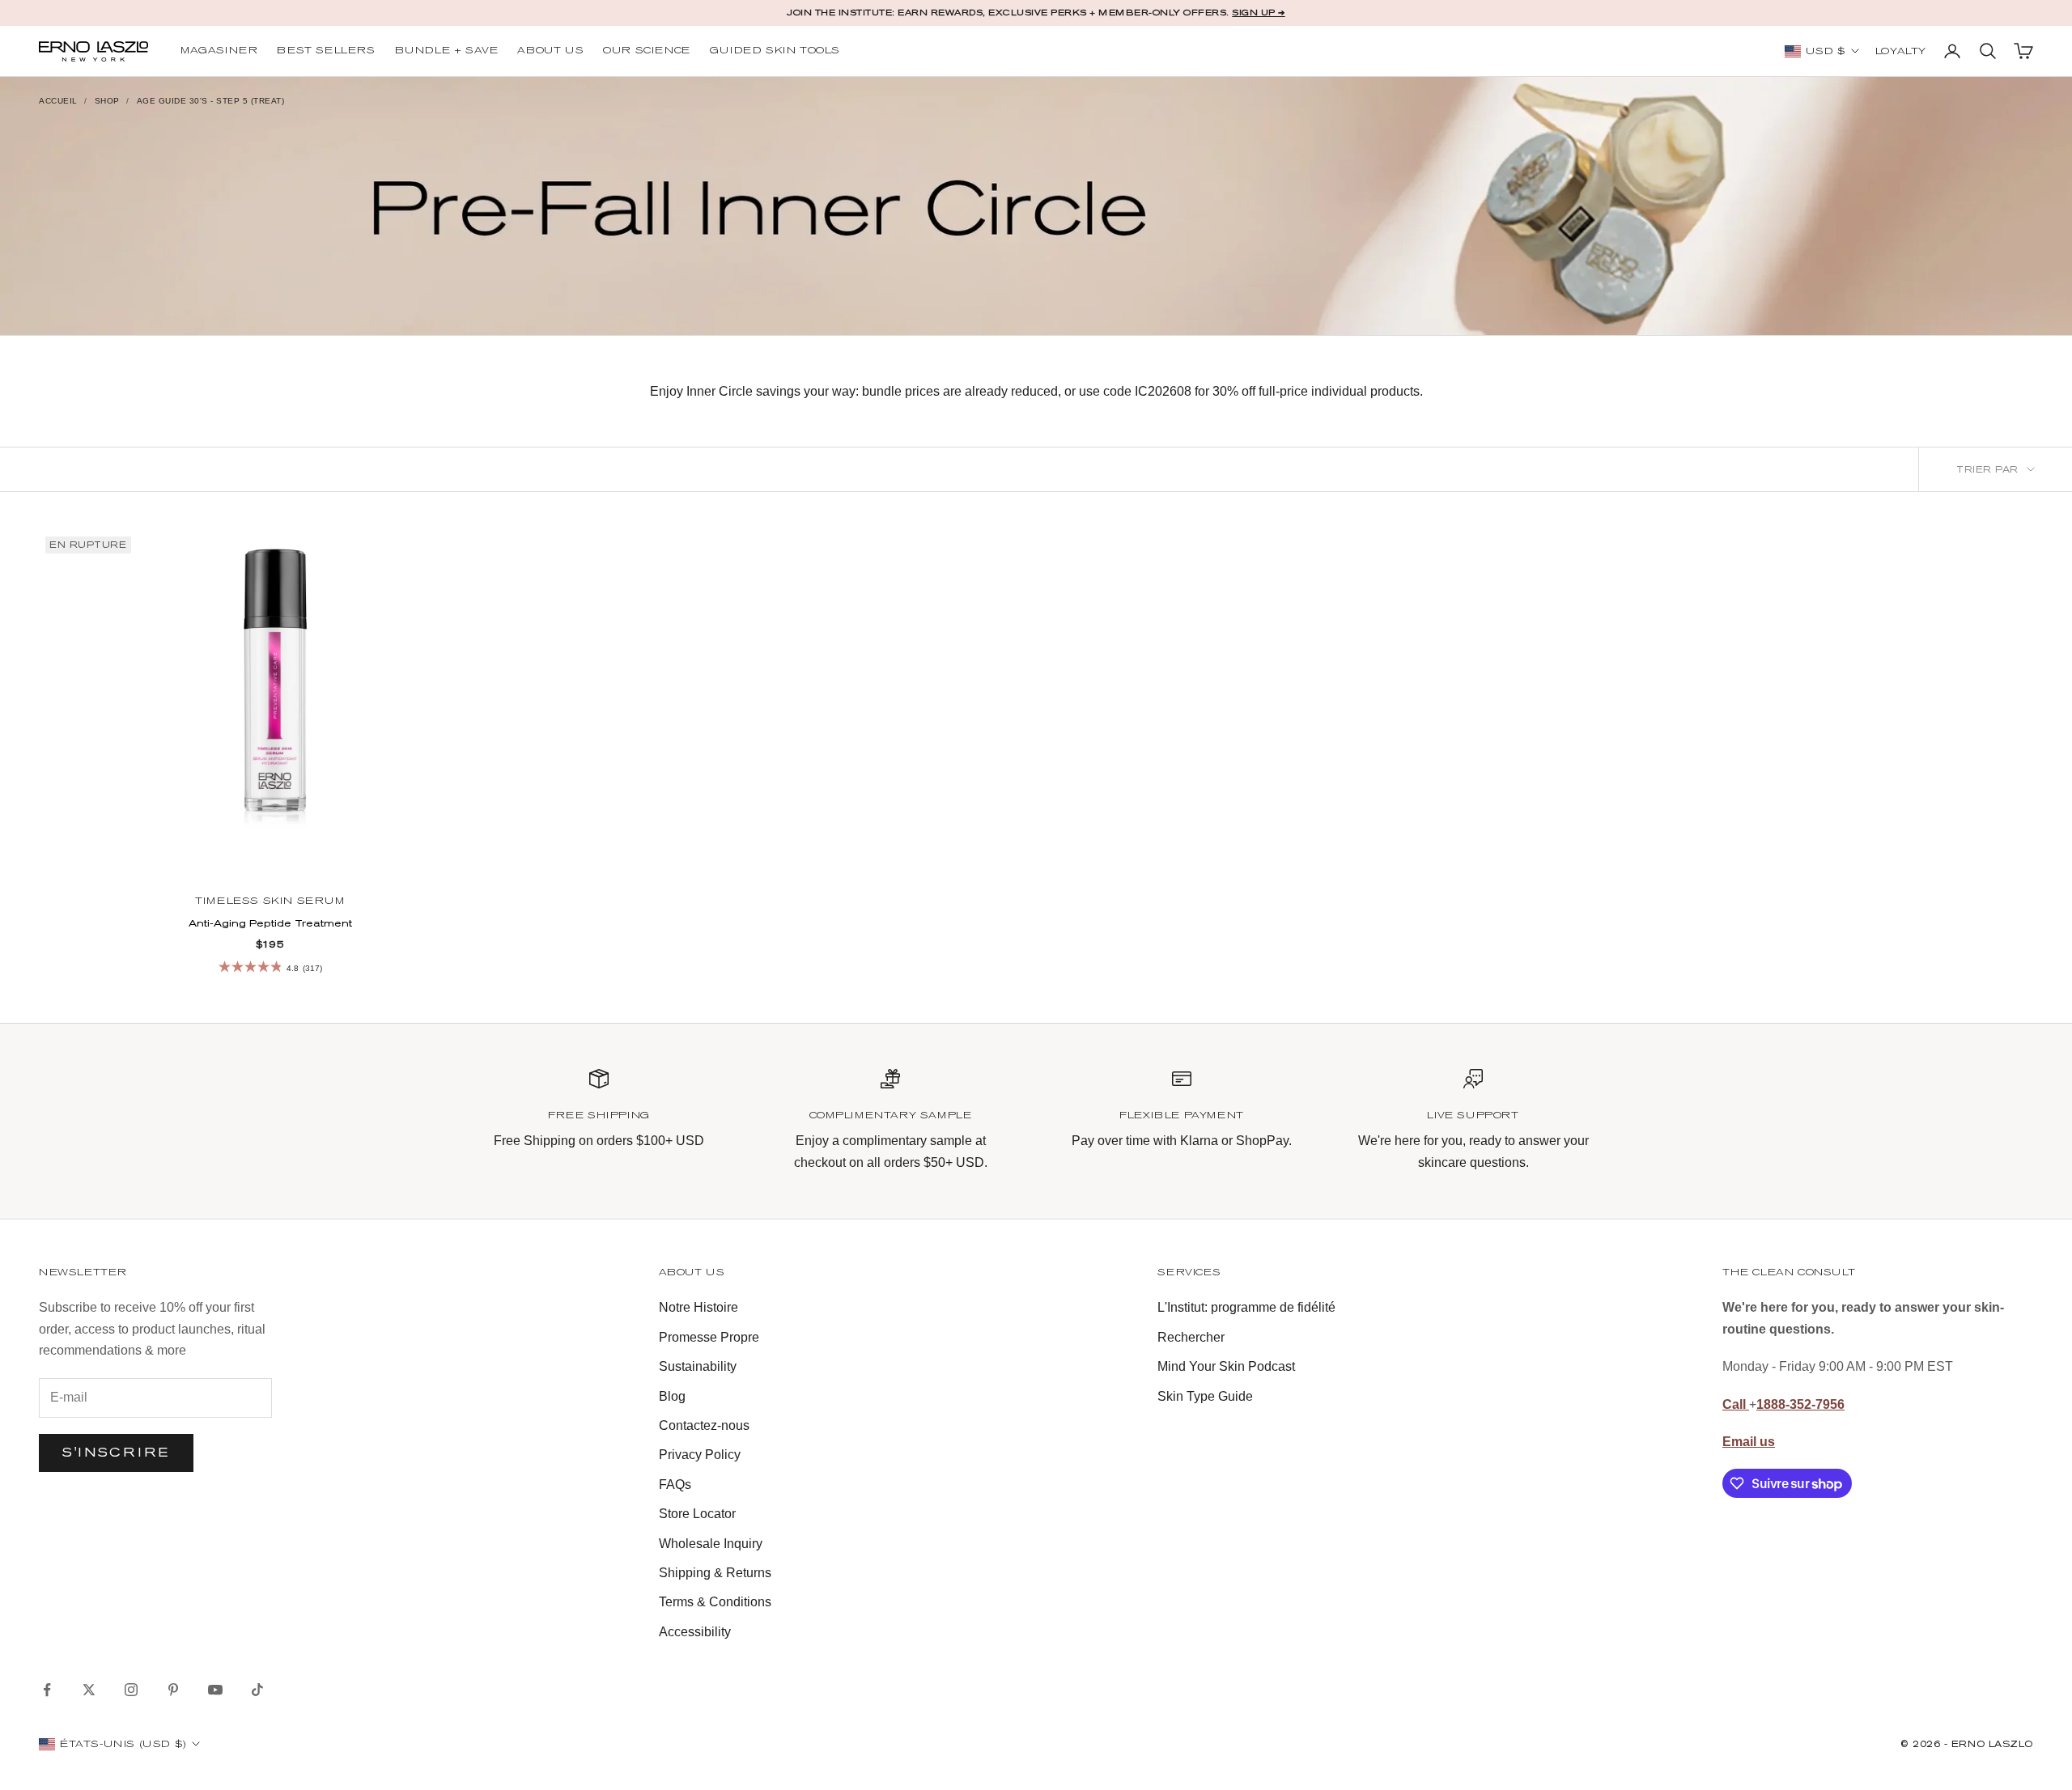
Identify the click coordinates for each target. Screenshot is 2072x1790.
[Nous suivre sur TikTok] (257, 1690)
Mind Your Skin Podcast (1226, 1366)
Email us (1749, 1442)
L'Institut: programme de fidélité (1246, 1307)
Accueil (58, 101)
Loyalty (1901, 52)
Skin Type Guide (1205, 1396)
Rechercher (1191, 1337)
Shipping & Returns (715, 1573)
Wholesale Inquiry (711, 1544)
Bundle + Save (447, 51)
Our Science (647, 51)
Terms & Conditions (715, 1602)
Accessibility (695, 1632)
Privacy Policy (700, 1455)
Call (1736, 1404)
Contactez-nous (704, 1425)
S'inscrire (116, 1452)
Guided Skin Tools (775, 51)
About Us (550, 51)
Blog (672, 1396)
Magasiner (219, 51)
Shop (107, 101)
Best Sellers (326, 51)
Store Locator (697, 1514)
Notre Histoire (698, 1307)
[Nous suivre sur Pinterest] (173, 1690)
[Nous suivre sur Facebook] (47, 1690)
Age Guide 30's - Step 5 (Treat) (211, 101)
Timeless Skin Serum (270, 901)
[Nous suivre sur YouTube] (215, 1690)
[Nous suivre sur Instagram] (131, 1690)
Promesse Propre (709, 1337)
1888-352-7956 (1800, 1404)
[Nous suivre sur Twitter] (89, 1690)
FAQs (675, 1485)
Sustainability (698, 1366)
